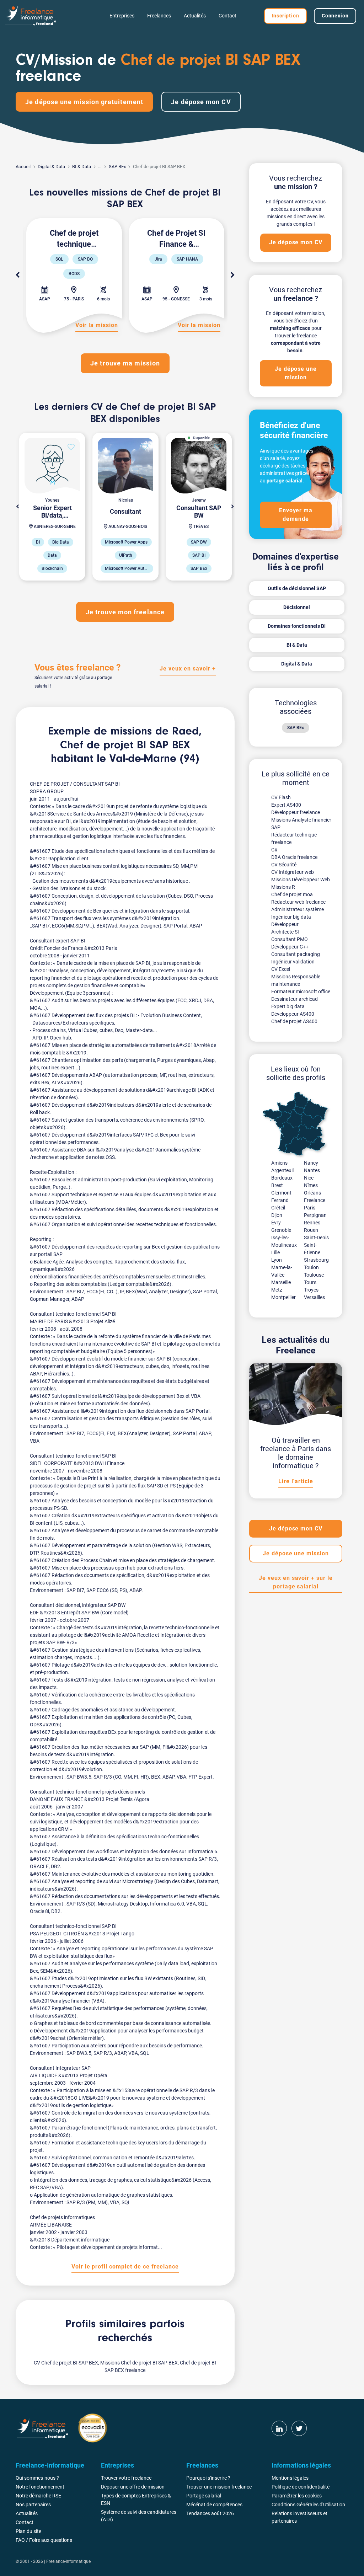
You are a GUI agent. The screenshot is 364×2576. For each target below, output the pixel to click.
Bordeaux (282, 1178)
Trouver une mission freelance (219, 2487)
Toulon (311, 1267)
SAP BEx (117, 167)
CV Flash (281, 797)
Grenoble (281, 1230)
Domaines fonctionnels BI (297, 626)
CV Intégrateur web (293, 872)
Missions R (283, 887)
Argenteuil (282, 1170)
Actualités (195, 16)
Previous (17, 275)
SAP (276, 827)
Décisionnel (297, 607)
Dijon (277, 1215)
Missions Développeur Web (301, 880)
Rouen (311, 1230)
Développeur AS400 (293, 1014)
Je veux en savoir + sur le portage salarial (296, 1582)
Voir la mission (97, 325)
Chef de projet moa (292, 894)
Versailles (314, 1297)
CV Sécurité (284, 865)
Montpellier (283, 1297)
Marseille (281, 1282)
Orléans (312, 1193)
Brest (277, 1185)
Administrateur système (298, 909)
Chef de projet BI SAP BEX (125, 745)
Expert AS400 (286, 805)
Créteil (278, 1208)
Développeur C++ (290, 947)
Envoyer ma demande (296, 515)
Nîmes (311, 1185)
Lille (275, 1252)
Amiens (279, 1163)
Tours (310, 1282)
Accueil (23, 167)
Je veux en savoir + (188, 669)
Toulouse (314, 1275)
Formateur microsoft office (301, 992)
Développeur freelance (296, 812)
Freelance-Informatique (68, 2561)
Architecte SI (285, 932)
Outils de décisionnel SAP (297, 588)
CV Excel (281, 969)
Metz (277, 1290)
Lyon (277, 1260)
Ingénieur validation (293, 962)
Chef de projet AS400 (294, 1021)
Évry (276, 1223)
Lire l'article (296, 1481)
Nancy (311, 1163)
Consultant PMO (290, 939)
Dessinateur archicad (295, 999)
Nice (309, 1178)
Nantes (312, 1170)
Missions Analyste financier (301, 820)
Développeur (285, 924)
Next (233, 275)
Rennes (312, 1223)
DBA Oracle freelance (294, 857)
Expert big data (288, 1006)
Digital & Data (51, 167)
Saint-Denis (316, 1238)
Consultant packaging (296, 954)
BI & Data (82, 167)
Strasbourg (316, 1260)
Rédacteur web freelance (298, 902)
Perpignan (315, 1215)
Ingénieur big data (291, 917)
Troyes (311, 1290)
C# (274, 850)
